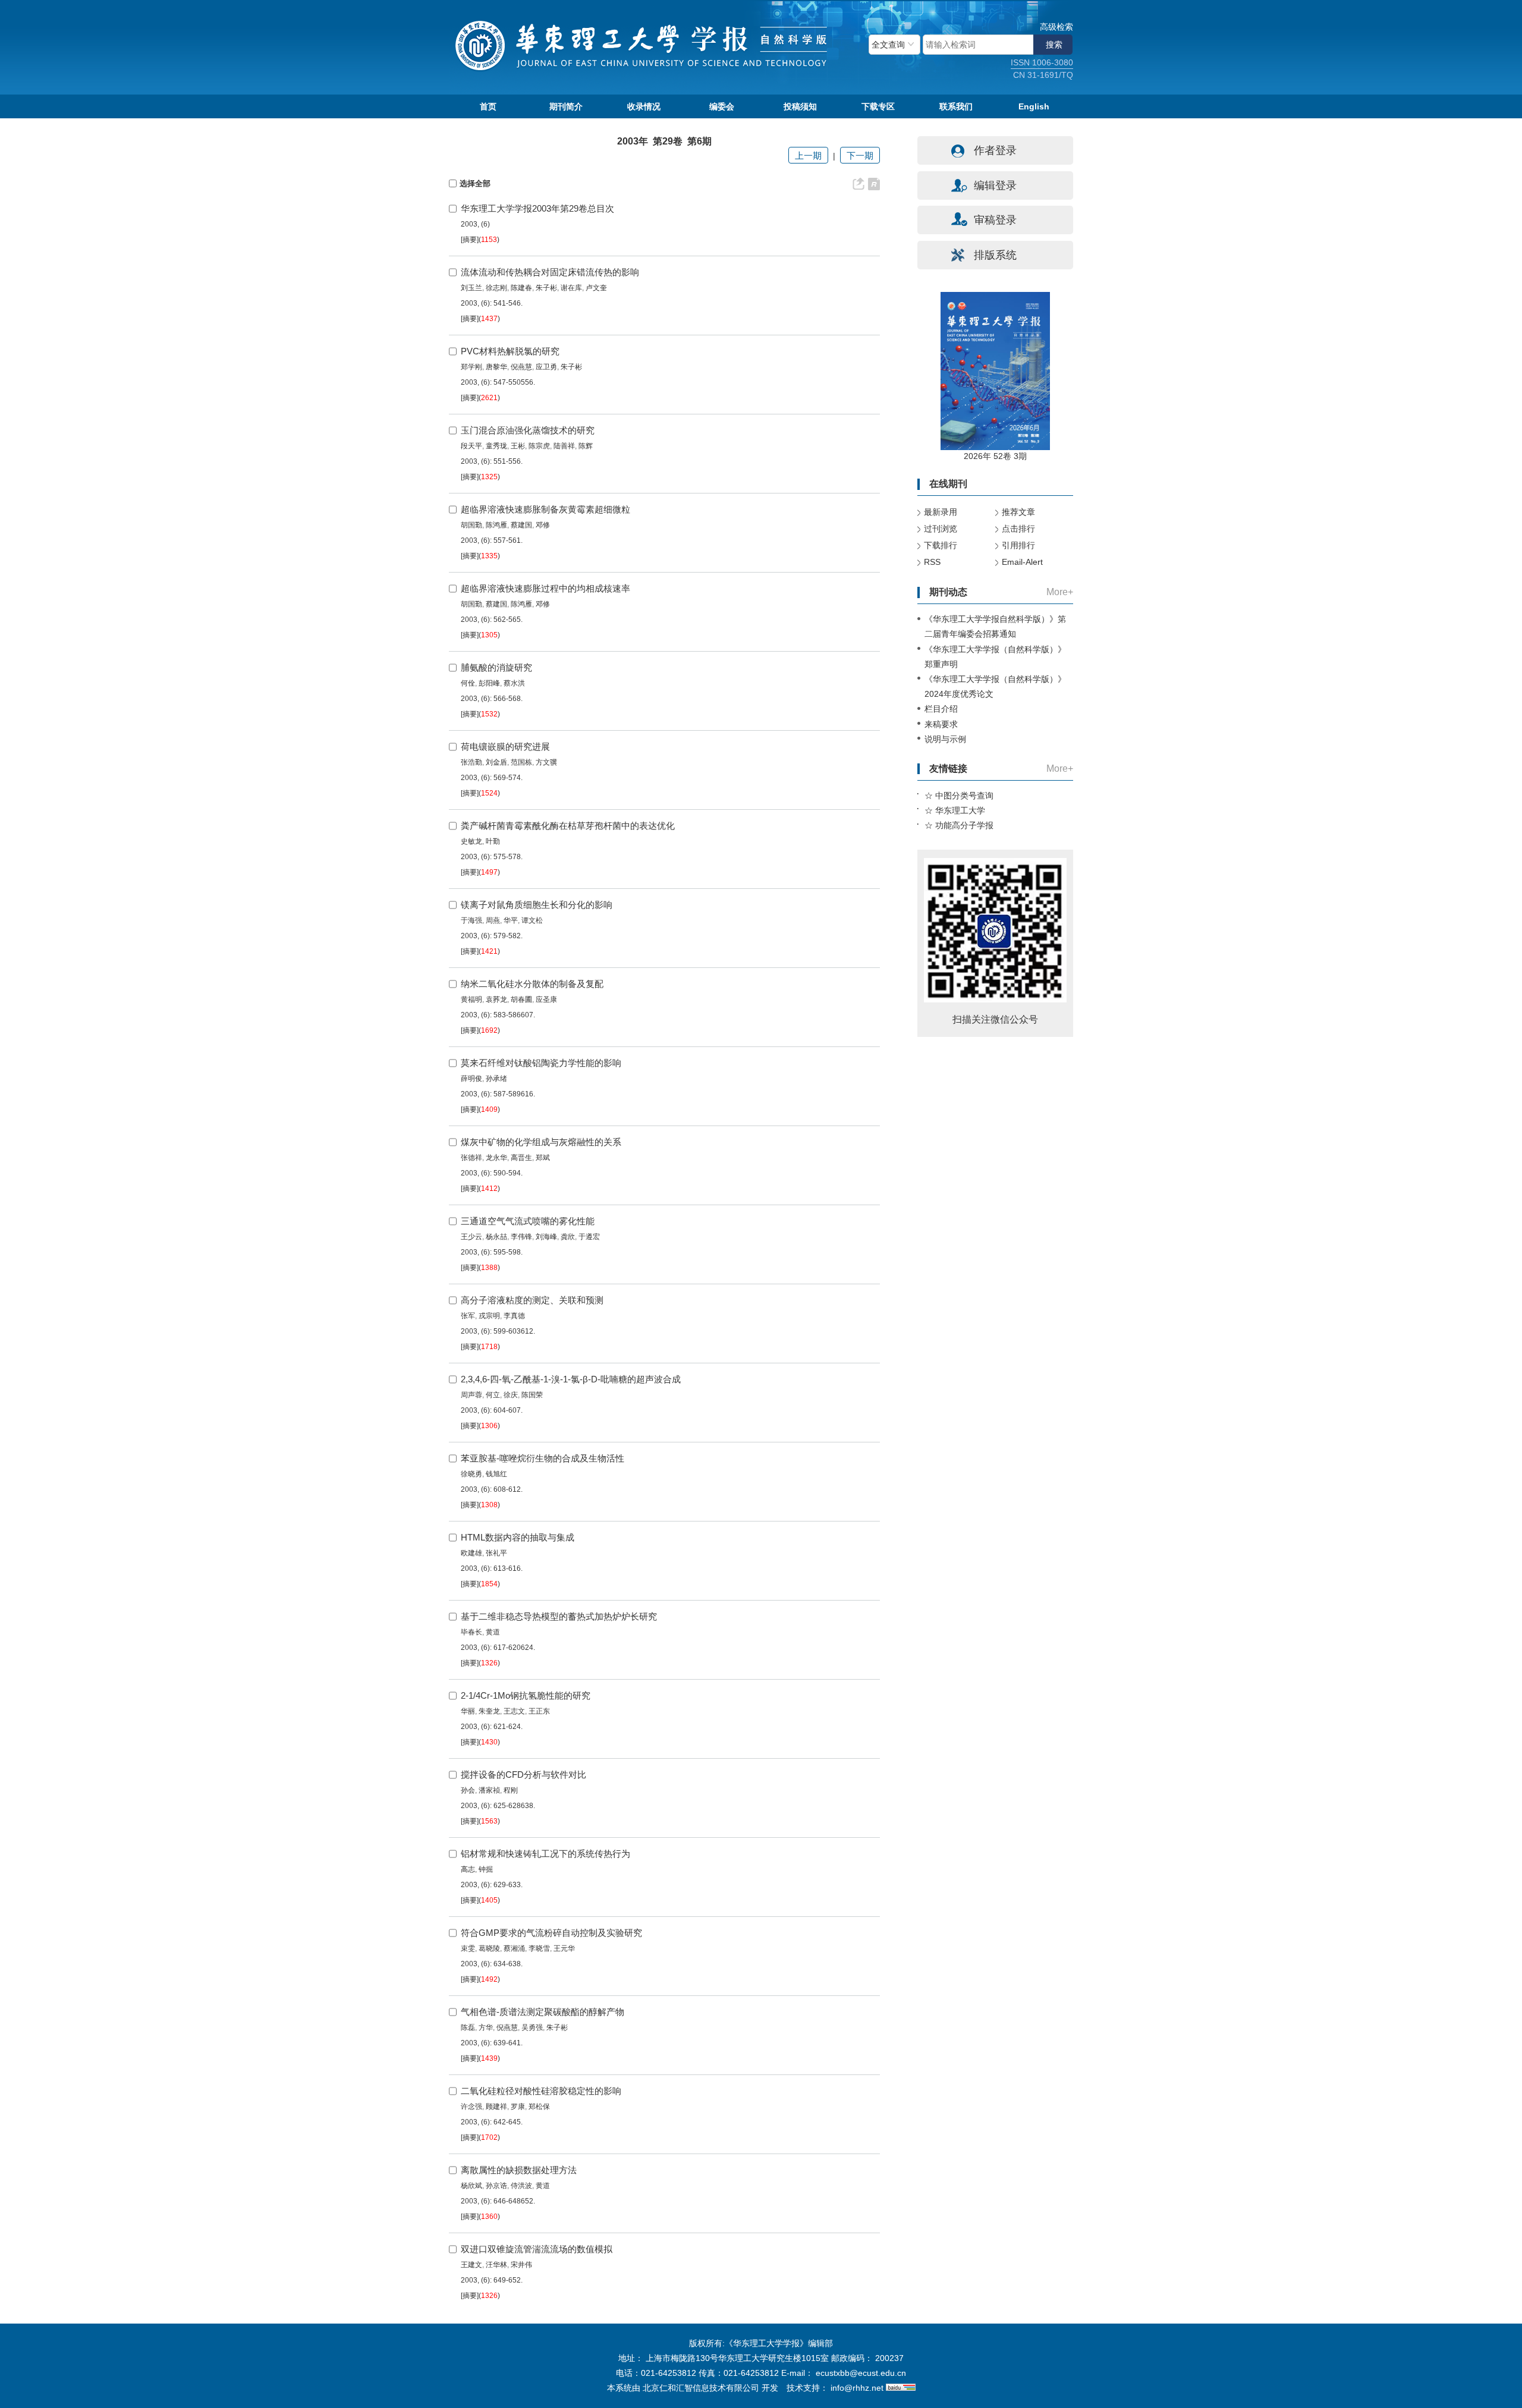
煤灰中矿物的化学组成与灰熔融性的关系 (541, 1142)
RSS (932, 562)
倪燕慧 (521, 367)
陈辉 (586, 446)
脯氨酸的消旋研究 (496, 667)
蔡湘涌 (514, 1948)
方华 (486, 2027)
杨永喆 (496, 1237)
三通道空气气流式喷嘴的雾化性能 (528, 1221)
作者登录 (995, 150)
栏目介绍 (941, 709)
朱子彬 (546, 288)
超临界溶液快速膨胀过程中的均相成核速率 (545, 588)
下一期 (860, 155)
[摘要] (470, 240)
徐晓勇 (471, 1474)
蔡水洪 (514, 683)
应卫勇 (546, 367)
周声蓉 (471, 1395)
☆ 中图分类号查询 (959, 796)
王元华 (564, 1948)
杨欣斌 (471, 2186)
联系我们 (956, 106)
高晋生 (521, 1158)
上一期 (808, 155)
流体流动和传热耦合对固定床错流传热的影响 (550, 272)
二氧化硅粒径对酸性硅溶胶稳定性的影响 (541, 2091)
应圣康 (546, 999)
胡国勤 (471, 525)
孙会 (468, 1790)
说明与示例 (945, 739)
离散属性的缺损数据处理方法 (519, 2170)
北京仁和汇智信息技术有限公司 (701, 2388)
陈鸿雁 (496, 525)
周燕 (493, 920)
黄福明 (471, 999)
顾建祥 (496, 2107)
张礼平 (496, 1553)
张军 (468, 1316)
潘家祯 (489, 1790)
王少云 (471, 1237)
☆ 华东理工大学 (955, 810)
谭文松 (532, 920)
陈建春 (521, 288)
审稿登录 (995, 220)
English (1034, 106)
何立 (493, 1395)
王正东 (539, 1711)
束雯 (468, 1948)
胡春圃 (521, 999)
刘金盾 (496, 762)
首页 (488, 106)
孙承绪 (496, 1079)
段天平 (471, 446)
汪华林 (496, 2265)
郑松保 (539, 2107)
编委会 (722, 106)
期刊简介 (566, 106)
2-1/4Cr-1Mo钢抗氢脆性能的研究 (526, 1695)
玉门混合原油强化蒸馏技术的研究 (528, 430)
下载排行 (941, 545)
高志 (468, 1869)
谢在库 (571, 288)
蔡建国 (521, 525)
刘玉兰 (471, 288)
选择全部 (475, 183)
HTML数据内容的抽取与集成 (518, 1537)
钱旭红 (496, 1474)
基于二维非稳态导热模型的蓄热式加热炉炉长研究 (559, 1616)
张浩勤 (471, 762)
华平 (511, 920)
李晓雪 (539, 1948)
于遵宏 (589, 1237)
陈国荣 (532, 1395)
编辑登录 (995, 186)
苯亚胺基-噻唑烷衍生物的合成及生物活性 (543, 1458)
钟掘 (486, 1869)
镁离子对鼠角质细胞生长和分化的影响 (537, 905)
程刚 (511, 1790)
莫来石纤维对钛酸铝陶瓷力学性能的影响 (541, 1063)
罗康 (518, 2107)
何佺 (468, 683)
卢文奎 (596, 288)
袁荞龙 (496, 999)
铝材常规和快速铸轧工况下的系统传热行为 (545, 1854)
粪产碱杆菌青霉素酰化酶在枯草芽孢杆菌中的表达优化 (568, 826)
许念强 (471, 2107)
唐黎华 (496, 367)
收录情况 (644, 106)
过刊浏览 (941, 529)
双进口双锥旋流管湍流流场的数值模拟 (537, 2249)
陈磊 (468, 2027)
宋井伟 (521, 2265)
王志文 (514, 1711)
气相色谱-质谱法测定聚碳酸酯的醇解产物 (543, 2012)
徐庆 (511, 1395)
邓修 (543, 525)
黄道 (493, 1632)
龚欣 (568, 1237)
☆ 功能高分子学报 (959, 825)
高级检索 (1056, 27)
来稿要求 (941, 724)
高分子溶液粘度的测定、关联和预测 (532, 1300)
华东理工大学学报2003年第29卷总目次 (537, 208)
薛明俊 (471, 1079)
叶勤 (493, 841)
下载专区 (878, 106)
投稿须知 (800, 106)
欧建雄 (471, 1553)
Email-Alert (1022, 562)
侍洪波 (521, 2186)
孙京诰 (496, 2186)
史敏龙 (471, 841)
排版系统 (995, 255)
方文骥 (546, 762)
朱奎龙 (489, 1711)
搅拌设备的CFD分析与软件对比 (523, 1774)
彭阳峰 (489, 683)
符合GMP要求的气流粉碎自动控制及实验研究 (551, 1933)
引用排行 (1018, 545)
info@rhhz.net (857, 2388)
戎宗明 (489, 1316)
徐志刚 (496, 288)
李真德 (514, 1316)
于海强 (471, 920)
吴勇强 (532, 2027)
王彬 (518, 446)
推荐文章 (1018, 512)
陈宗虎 (539, 446)
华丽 (468, 1711)
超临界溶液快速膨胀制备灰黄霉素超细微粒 (545, 509)
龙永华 (496, 1158)
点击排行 (1018, 529)
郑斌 (543, 1158)
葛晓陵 (489, 1948)
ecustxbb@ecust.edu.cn (861, 2373)
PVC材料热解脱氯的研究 (510, 351)
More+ (1060, 592)
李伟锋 (521, 1237)
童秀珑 (496, 446)
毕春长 (471, 1632)
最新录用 (941, 512)
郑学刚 (471, 367)
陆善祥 (564, 446)
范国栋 (521, 762)
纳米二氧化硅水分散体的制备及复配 (532, 984)
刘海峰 (546, 1237)
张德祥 (471, 1158)
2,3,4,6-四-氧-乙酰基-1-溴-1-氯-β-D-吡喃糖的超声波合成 (571, 1379)
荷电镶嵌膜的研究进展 (505, 746)
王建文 (471, 2265)
